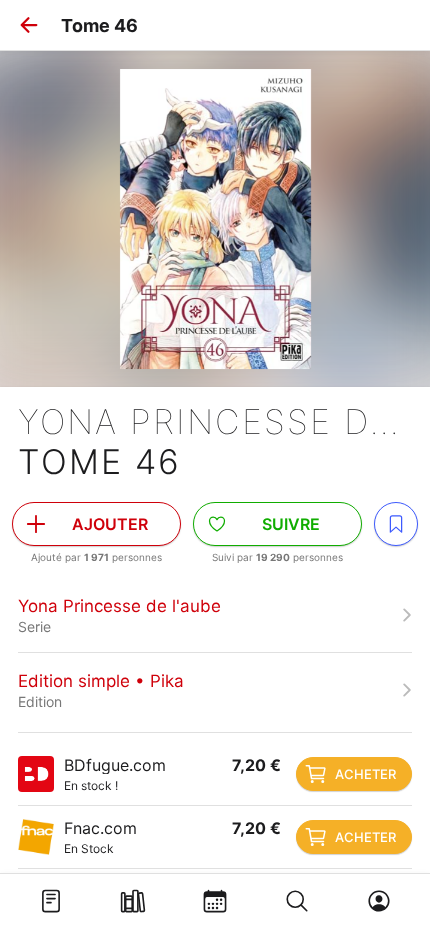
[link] (215, 615)
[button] (29, 25)
